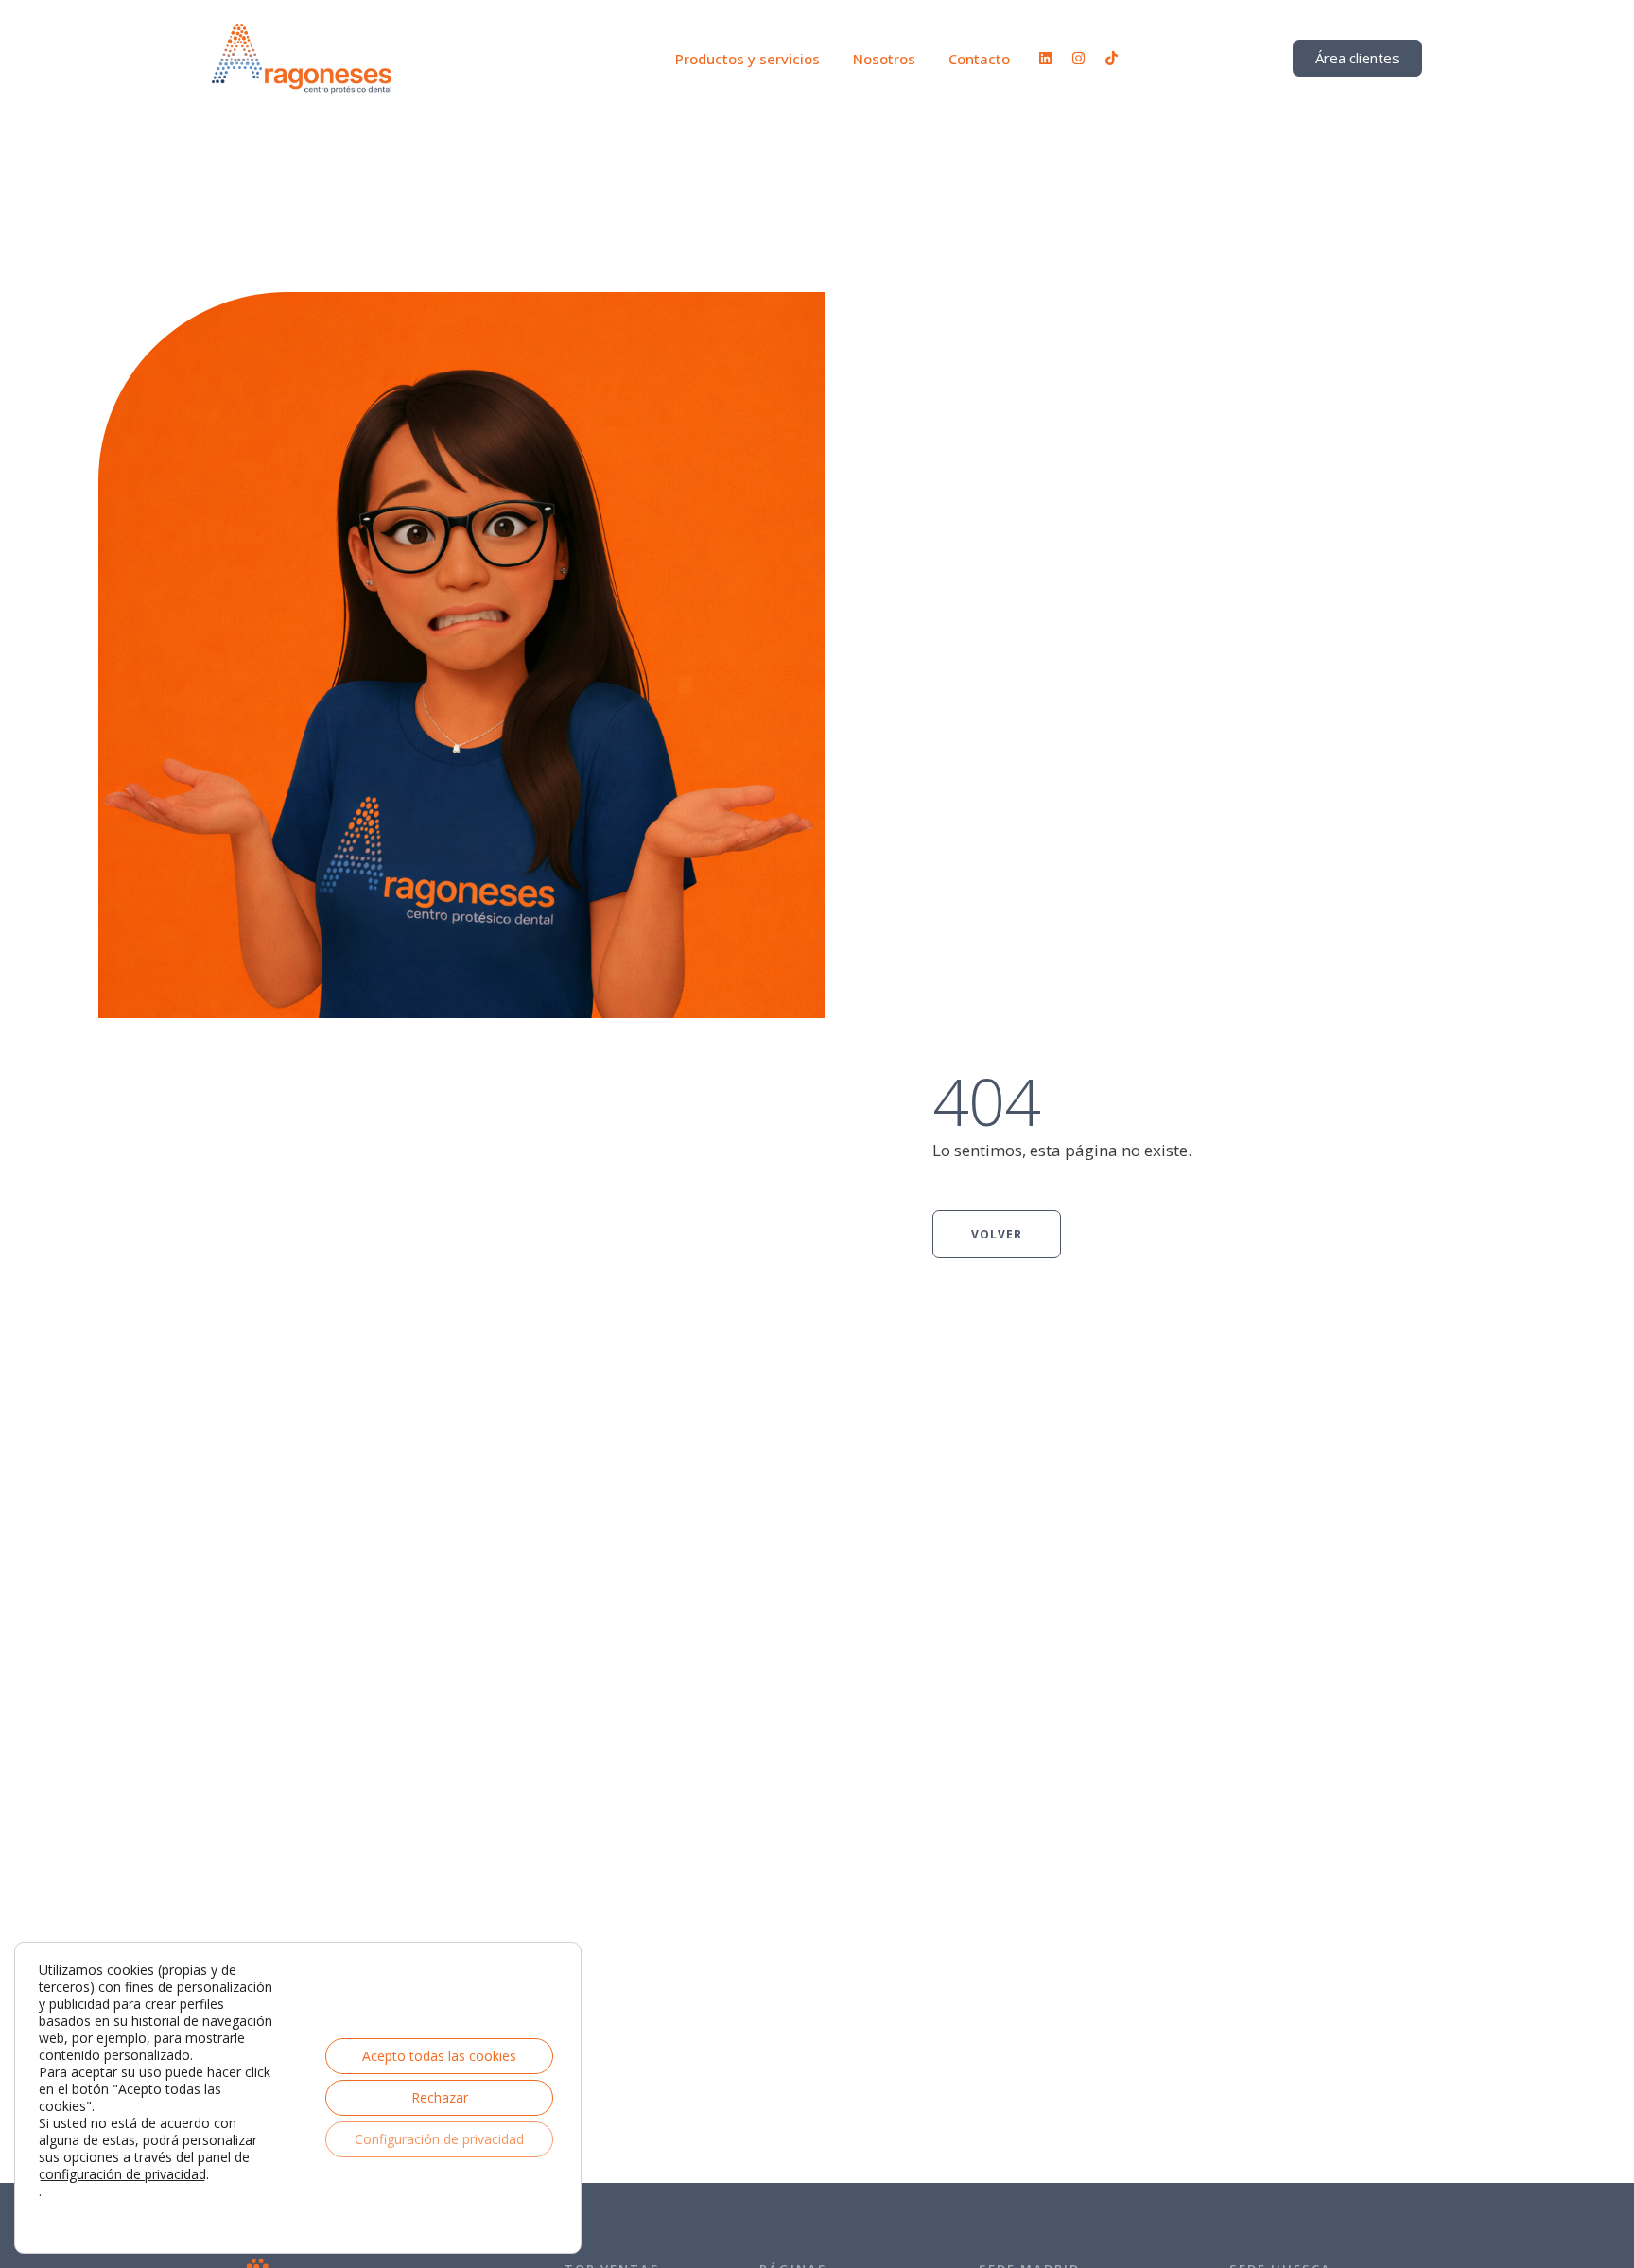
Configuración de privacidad (439, 2139)
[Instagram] (1078, 58)
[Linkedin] (1045, 58)
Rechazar (440, 2097)
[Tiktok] (1112, 58)
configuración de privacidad (122, 2174)
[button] (1582, 2188)
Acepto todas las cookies (439, 2056)
